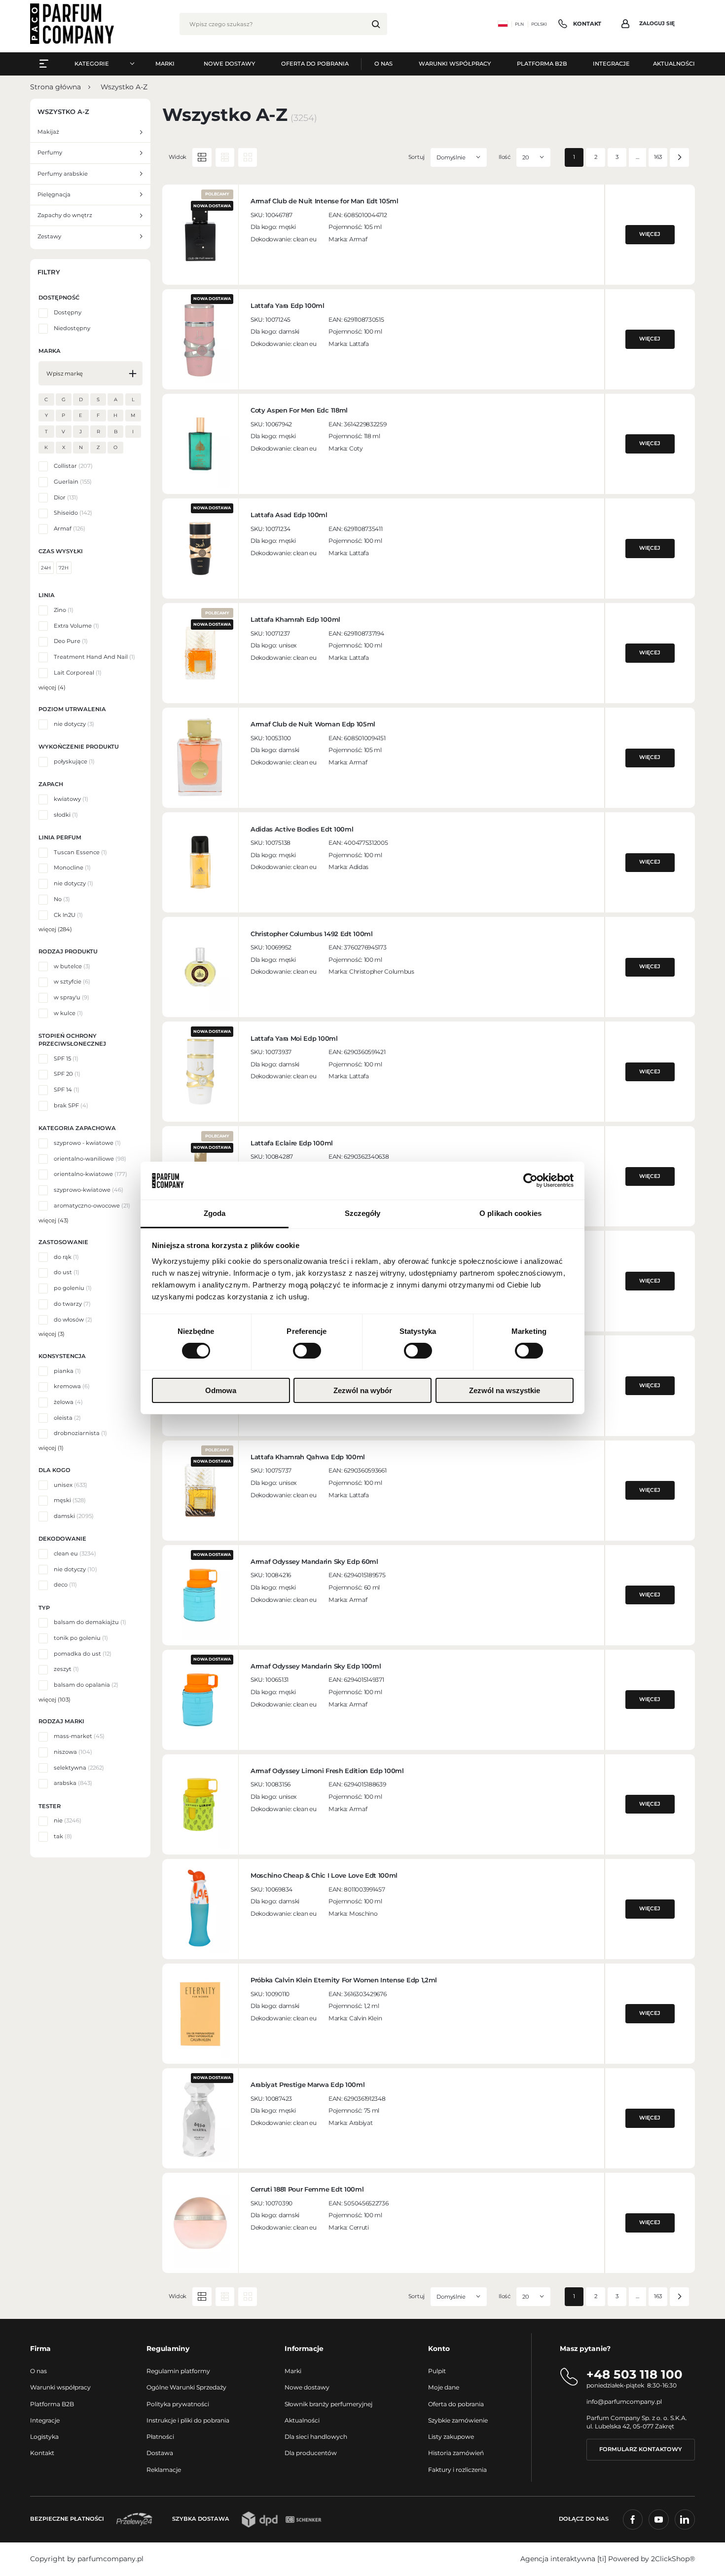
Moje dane (444, 2387)
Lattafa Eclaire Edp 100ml (292, 1143)
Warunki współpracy (60, 2387)
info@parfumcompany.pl (624, 2402)
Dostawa (160, 2453)
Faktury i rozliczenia (457, 2470)
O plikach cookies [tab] (510, 1213)
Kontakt (42, 2453)
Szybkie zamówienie (458, 2420)
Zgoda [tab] (215, 1213)
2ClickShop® (673, 2559)
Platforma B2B (52, 2404)
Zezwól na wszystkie (505, 1390)
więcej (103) (54, 1700)
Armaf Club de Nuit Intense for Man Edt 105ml (325, 201)
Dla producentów (311, 2453)
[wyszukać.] (376, 24)
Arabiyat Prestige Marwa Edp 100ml (308, 2084)
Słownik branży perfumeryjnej (328, 2404)
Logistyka (44, 2437)
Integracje (45, 2420)
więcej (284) (55, 929)
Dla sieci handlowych (316, 2437)
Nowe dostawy (307, 2387)
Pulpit (437, 2371)
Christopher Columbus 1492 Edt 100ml (312, 934)
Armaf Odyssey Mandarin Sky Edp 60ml (314, 1561)
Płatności (160, 2437)
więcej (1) (51, 1448)
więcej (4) (52, 687)
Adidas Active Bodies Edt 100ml (302, 829)
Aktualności (302, 2420)
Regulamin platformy (178, 2371)
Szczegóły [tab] (363, 1213)
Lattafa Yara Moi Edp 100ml (294, 1038)
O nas (38, 2371)
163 (658, 157)
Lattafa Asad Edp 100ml (289, 515)
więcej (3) (52, 1334)
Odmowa (221, 1390)
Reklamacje (164, 2470)
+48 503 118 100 (634, 2374)
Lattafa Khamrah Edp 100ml (295, 619)
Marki (293, 2371)
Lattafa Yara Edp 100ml (288, 305)
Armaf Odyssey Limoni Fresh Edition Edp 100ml (327, 1771)
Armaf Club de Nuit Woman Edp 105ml (313, 724)
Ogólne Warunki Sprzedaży (186, 2387)
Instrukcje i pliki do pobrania (188, 2420)
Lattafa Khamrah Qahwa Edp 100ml (308, 1457)
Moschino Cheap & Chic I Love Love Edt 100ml (324, 1875)
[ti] (602, 2559)
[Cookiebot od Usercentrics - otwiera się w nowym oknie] (530, 1180)
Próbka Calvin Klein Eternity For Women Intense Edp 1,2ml (344, 1980)
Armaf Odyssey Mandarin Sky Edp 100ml (316, 1666)
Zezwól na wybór (363, 1390)
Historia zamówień (456, 2453)
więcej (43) (54, 1220)
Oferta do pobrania (456, 2404)
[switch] (307, 1351)
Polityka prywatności (178, 2404)
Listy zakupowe (451, 2437)
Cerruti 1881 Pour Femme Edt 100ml (307, 2189)
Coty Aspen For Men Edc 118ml (299, 410)
